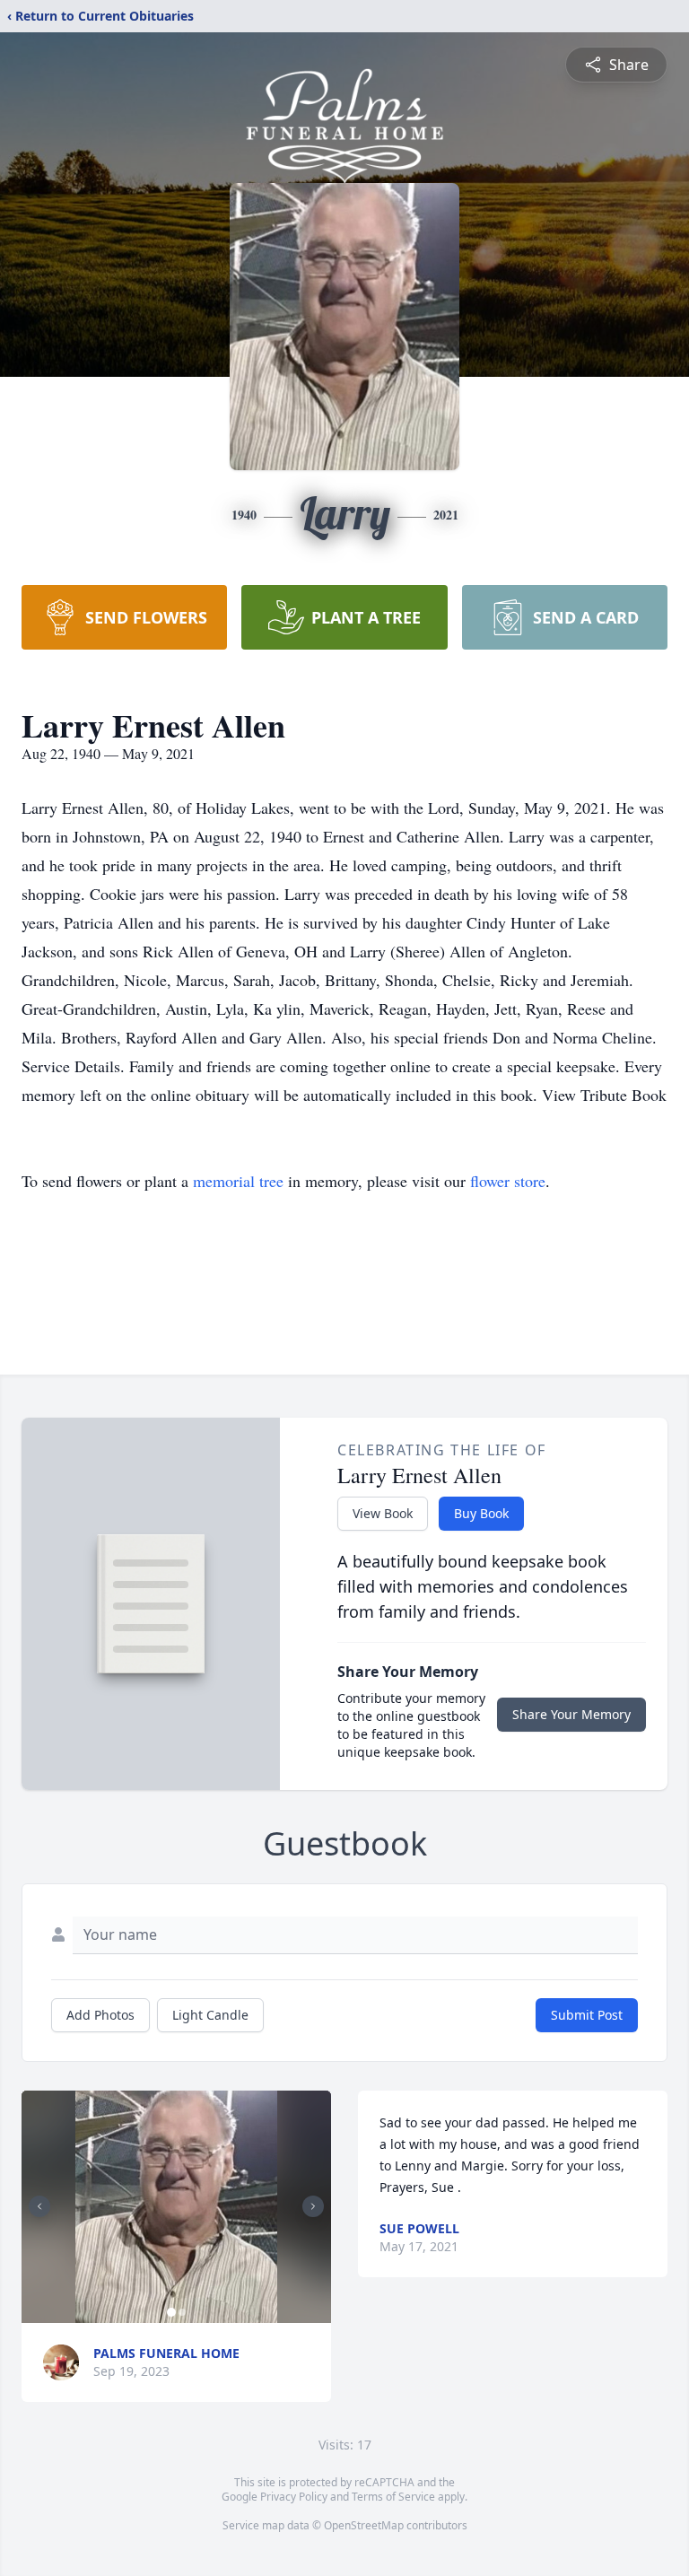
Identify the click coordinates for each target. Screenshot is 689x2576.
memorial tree (238, 1181)
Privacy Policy (294, 2497)
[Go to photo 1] (171, 2312)
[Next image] (313, 2206)
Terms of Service (393, 2497)
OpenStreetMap (364, 2525)
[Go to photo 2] (182, 2312)
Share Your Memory (571, 1714)
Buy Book (481, 1513)
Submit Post (587, 2015)
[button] (177, 2207)
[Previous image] (39, 2206)
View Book (383, 1513)
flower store (508, 1181)
